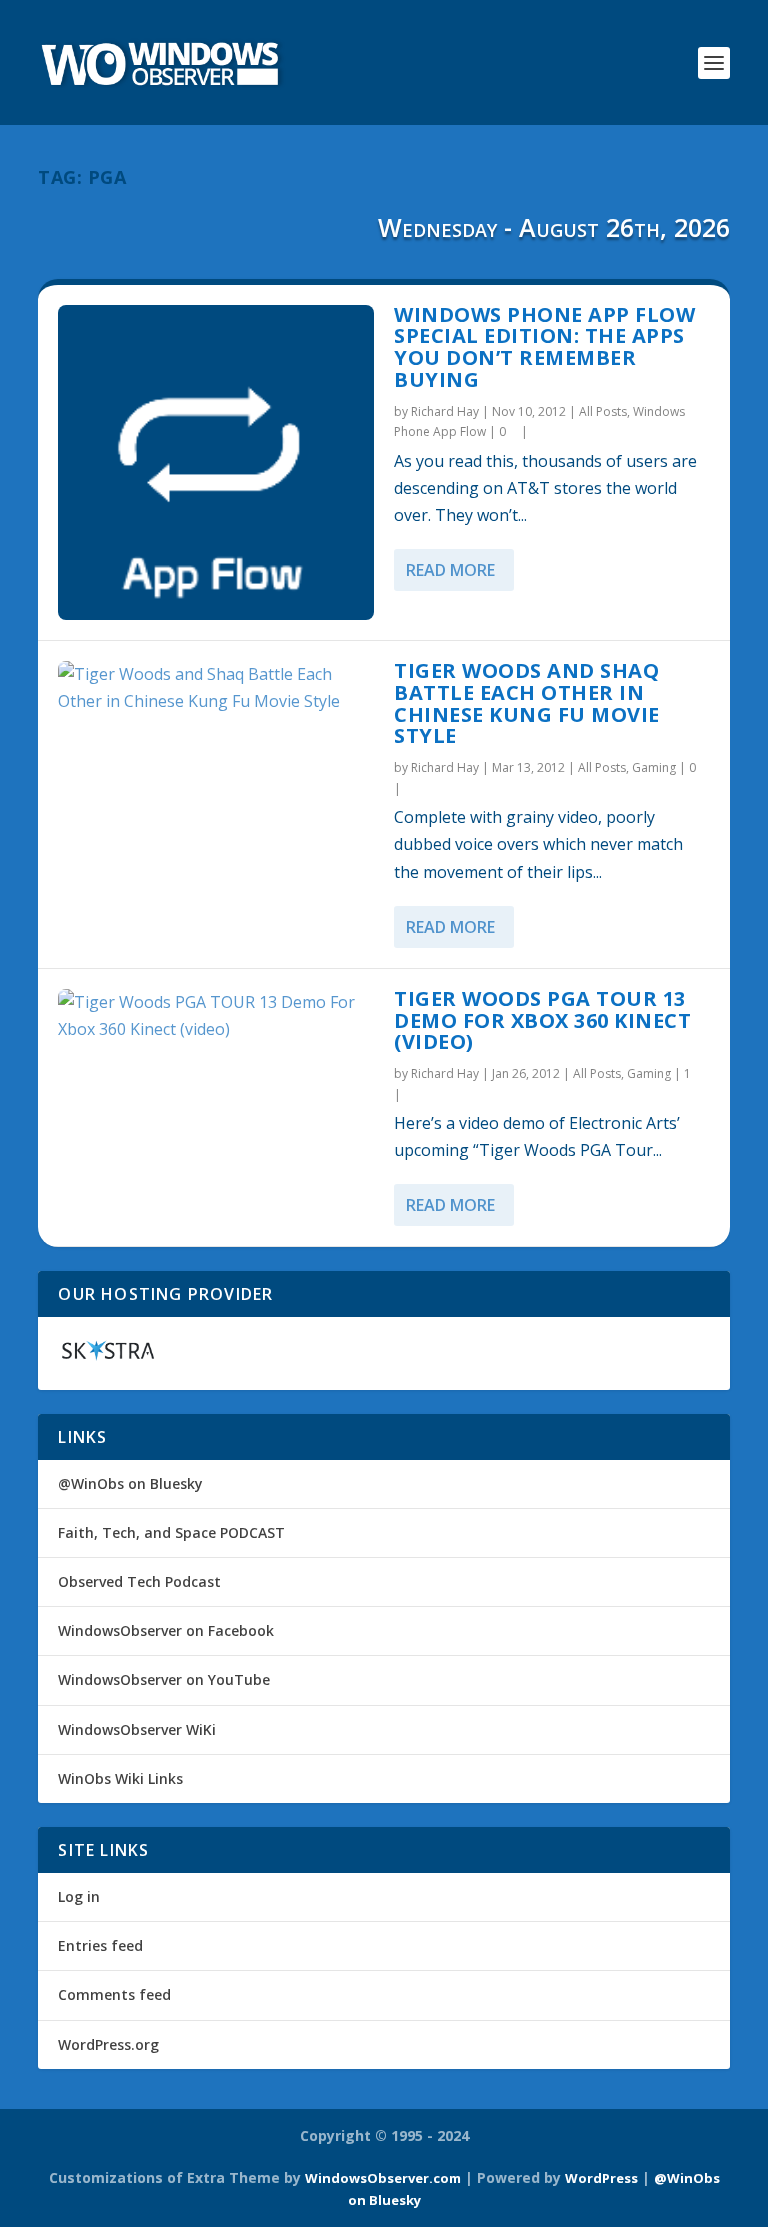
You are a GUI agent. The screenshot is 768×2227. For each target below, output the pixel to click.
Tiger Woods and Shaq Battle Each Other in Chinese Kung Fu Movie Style (527, 703)
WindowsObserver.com (383, 2178)
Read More (450, 570)
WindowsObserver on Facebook (166, 1630)
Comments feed (114, 1994)
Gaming (654, 767)
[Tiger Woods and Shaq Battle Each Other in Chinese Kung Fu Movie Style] (216, 688)
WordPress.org (108, 2044)
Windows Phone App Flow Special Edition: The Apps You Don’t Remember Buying (544, 347)
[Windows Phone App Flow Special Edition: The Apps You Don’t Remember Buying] (216, 463)
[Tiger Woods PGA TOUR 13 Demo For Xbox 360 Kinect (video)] (216, 1016)
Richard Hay (445, 411)
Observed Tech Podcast (139, 1581)
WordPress (601, 2178)
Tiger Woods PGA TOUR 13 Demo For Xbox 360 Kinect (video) (542, 1020)
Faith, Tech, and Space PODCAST (171, 1532)
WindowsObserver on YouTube (164, 1679)
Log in (79, 1896)
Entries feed (100, 1945)
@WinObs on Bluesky (130, 1483)
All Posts (603, 411)
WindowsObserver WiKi (137, 1729)
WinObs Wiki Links (120, 1778)
